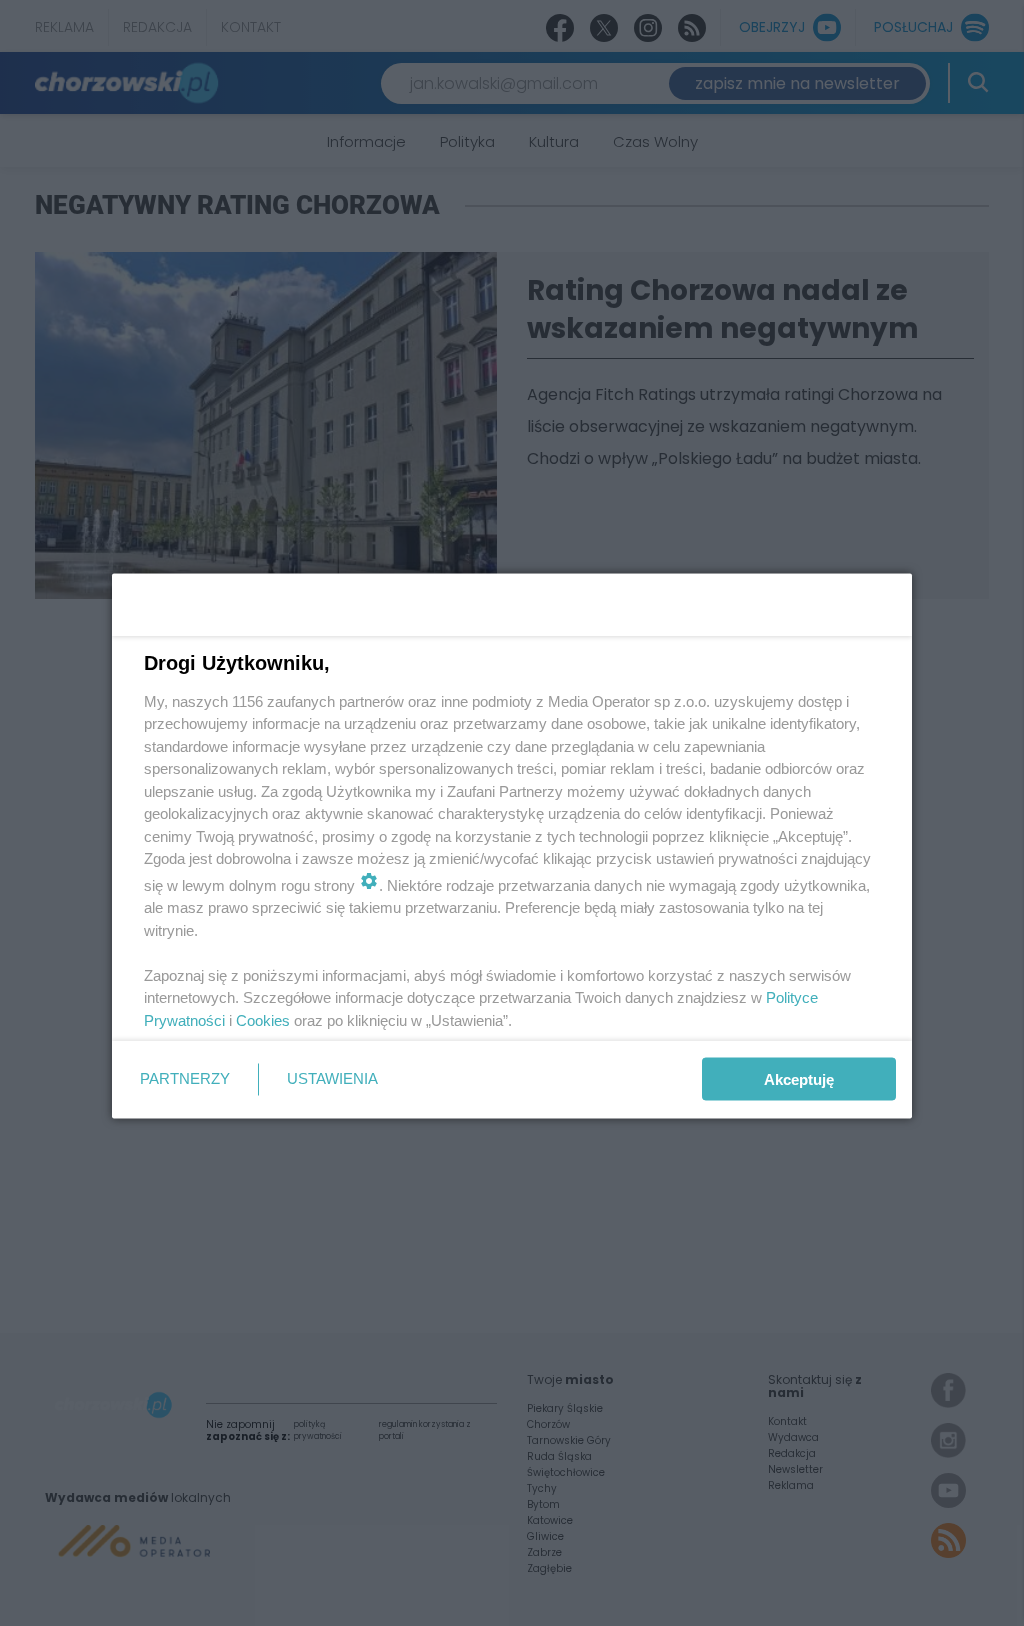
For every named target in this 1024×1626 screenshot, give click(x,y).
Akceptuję (799, 1079)
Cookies (263, 1019)
